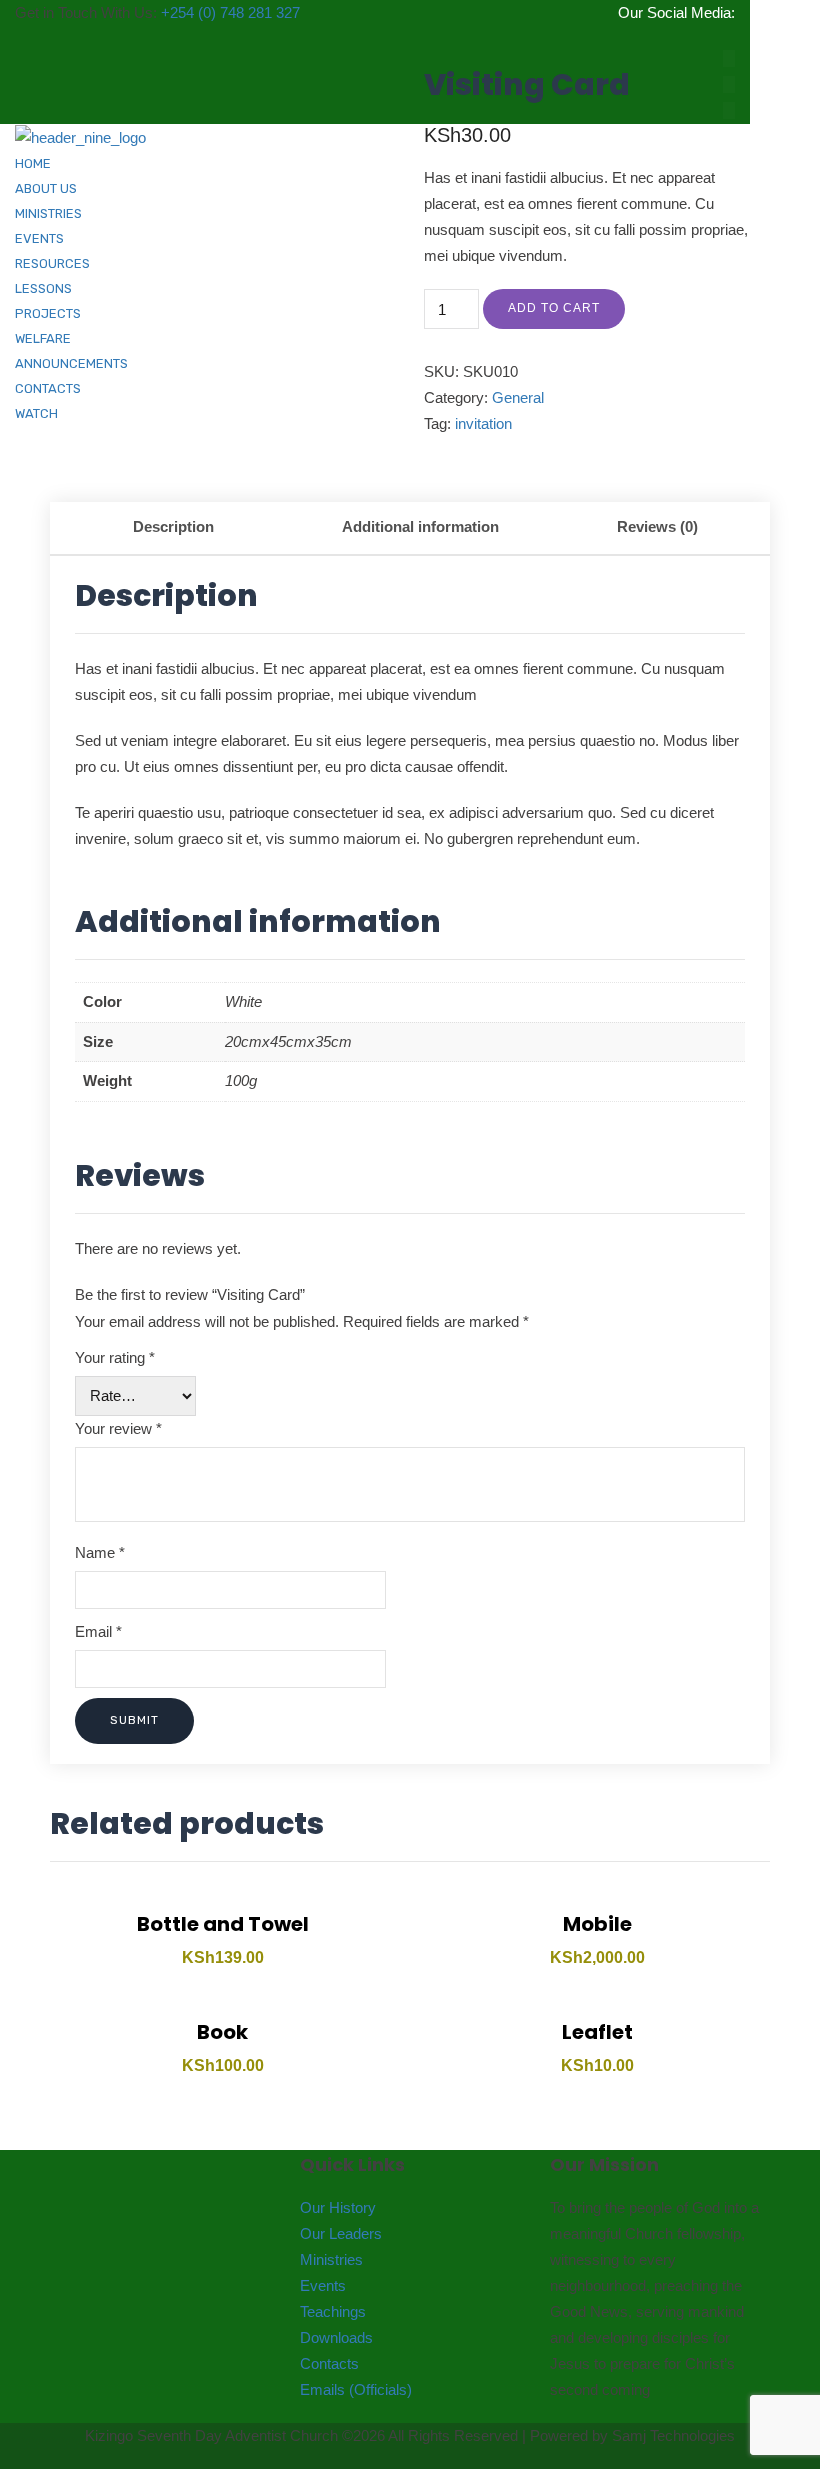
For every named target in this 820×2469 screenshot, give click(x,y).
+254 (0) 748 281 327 (230, 12)
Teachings (333, 2311)
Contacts (329, 2363)
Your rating (115, 1357)
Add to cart (554, 308)
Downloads (336, 2337)
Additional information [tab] (420, 526)
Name (100, 1552)
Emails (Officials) (356, 2389)
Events (323, 2285)
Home (33, 163)
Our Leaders (341, 2233)
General (518, 397)
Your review (118, 1428)
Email (98, 1631)
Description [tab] (173, 526)
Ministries (331, 2259)
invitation (483, 423)
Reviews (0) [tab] (657, 526)
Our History (338, 2207)
